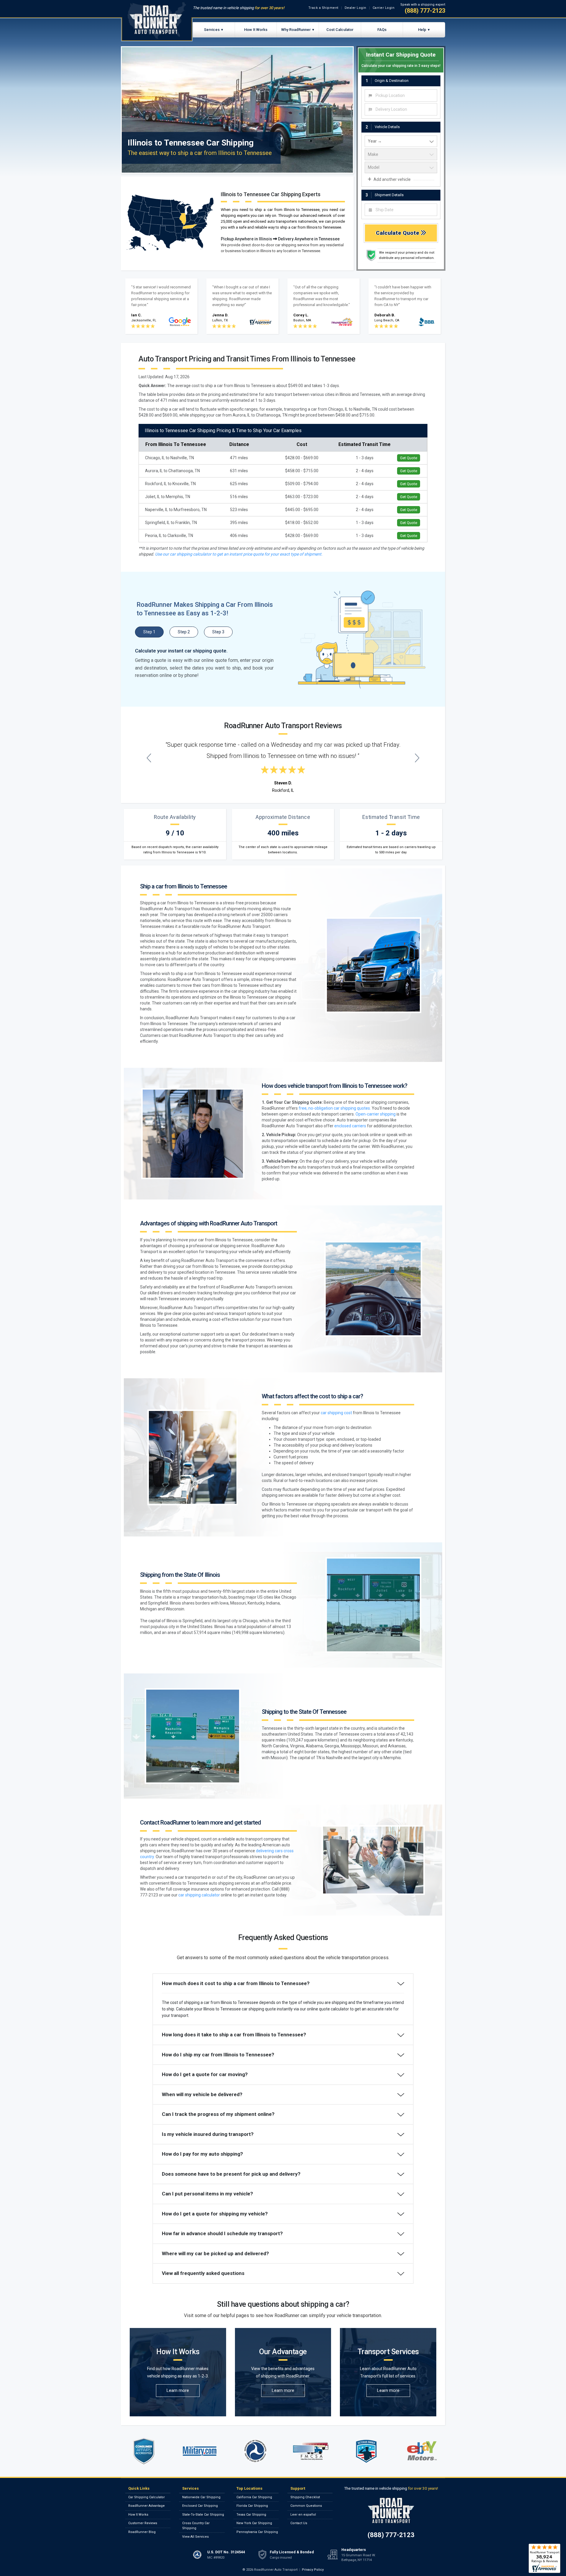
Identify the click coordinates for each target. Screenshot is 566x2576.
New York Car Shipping (254, 2523)
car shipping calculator (199, 1895)
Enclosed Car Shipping (200, 2506)
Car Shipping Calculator (147, 2497)
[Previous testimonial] (149, 758)
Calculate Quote (398, 233)
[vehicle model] (401, 168)
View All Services (195, 2537)
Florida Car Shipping (252, 2506)
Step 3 (218, 632)
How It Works (256, 30)
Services (212, 30)
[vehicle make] (401, 154)
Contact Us (299, 2523)
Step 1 (149, 632)
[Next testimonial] (417, 758)
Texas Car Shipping (251, 2515)
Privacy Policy (313, 2570)
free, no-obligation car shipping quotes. (335, 1108)
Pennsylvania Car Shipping (257, 2532)
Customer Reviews (143, 2523)
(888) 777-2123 (425, 11)
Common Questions (306, 2506)
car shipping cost (336, 1413)
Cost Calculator (340, 30)
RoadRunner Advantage (147, 2506)
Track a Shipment (323, 8)
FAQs (382, 30)
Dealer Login (356, 8)
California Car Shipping (254, 2497)
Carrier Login (384, 8)
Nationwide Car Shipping (201, 2497)
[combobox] (401, 95)
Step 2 (184, 632)
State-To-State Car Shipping (203, 2515)
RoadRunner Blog (142, 2532)
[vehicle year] (401, 141)
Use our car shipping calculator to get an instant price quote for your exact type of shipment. (239, 554)
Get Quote (409, 458)
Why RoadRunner (296, 30)
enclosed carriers (350, 1126)
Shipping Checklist (305, 2497)
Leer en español (303, 2515)
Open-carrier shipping (376, 1114)
